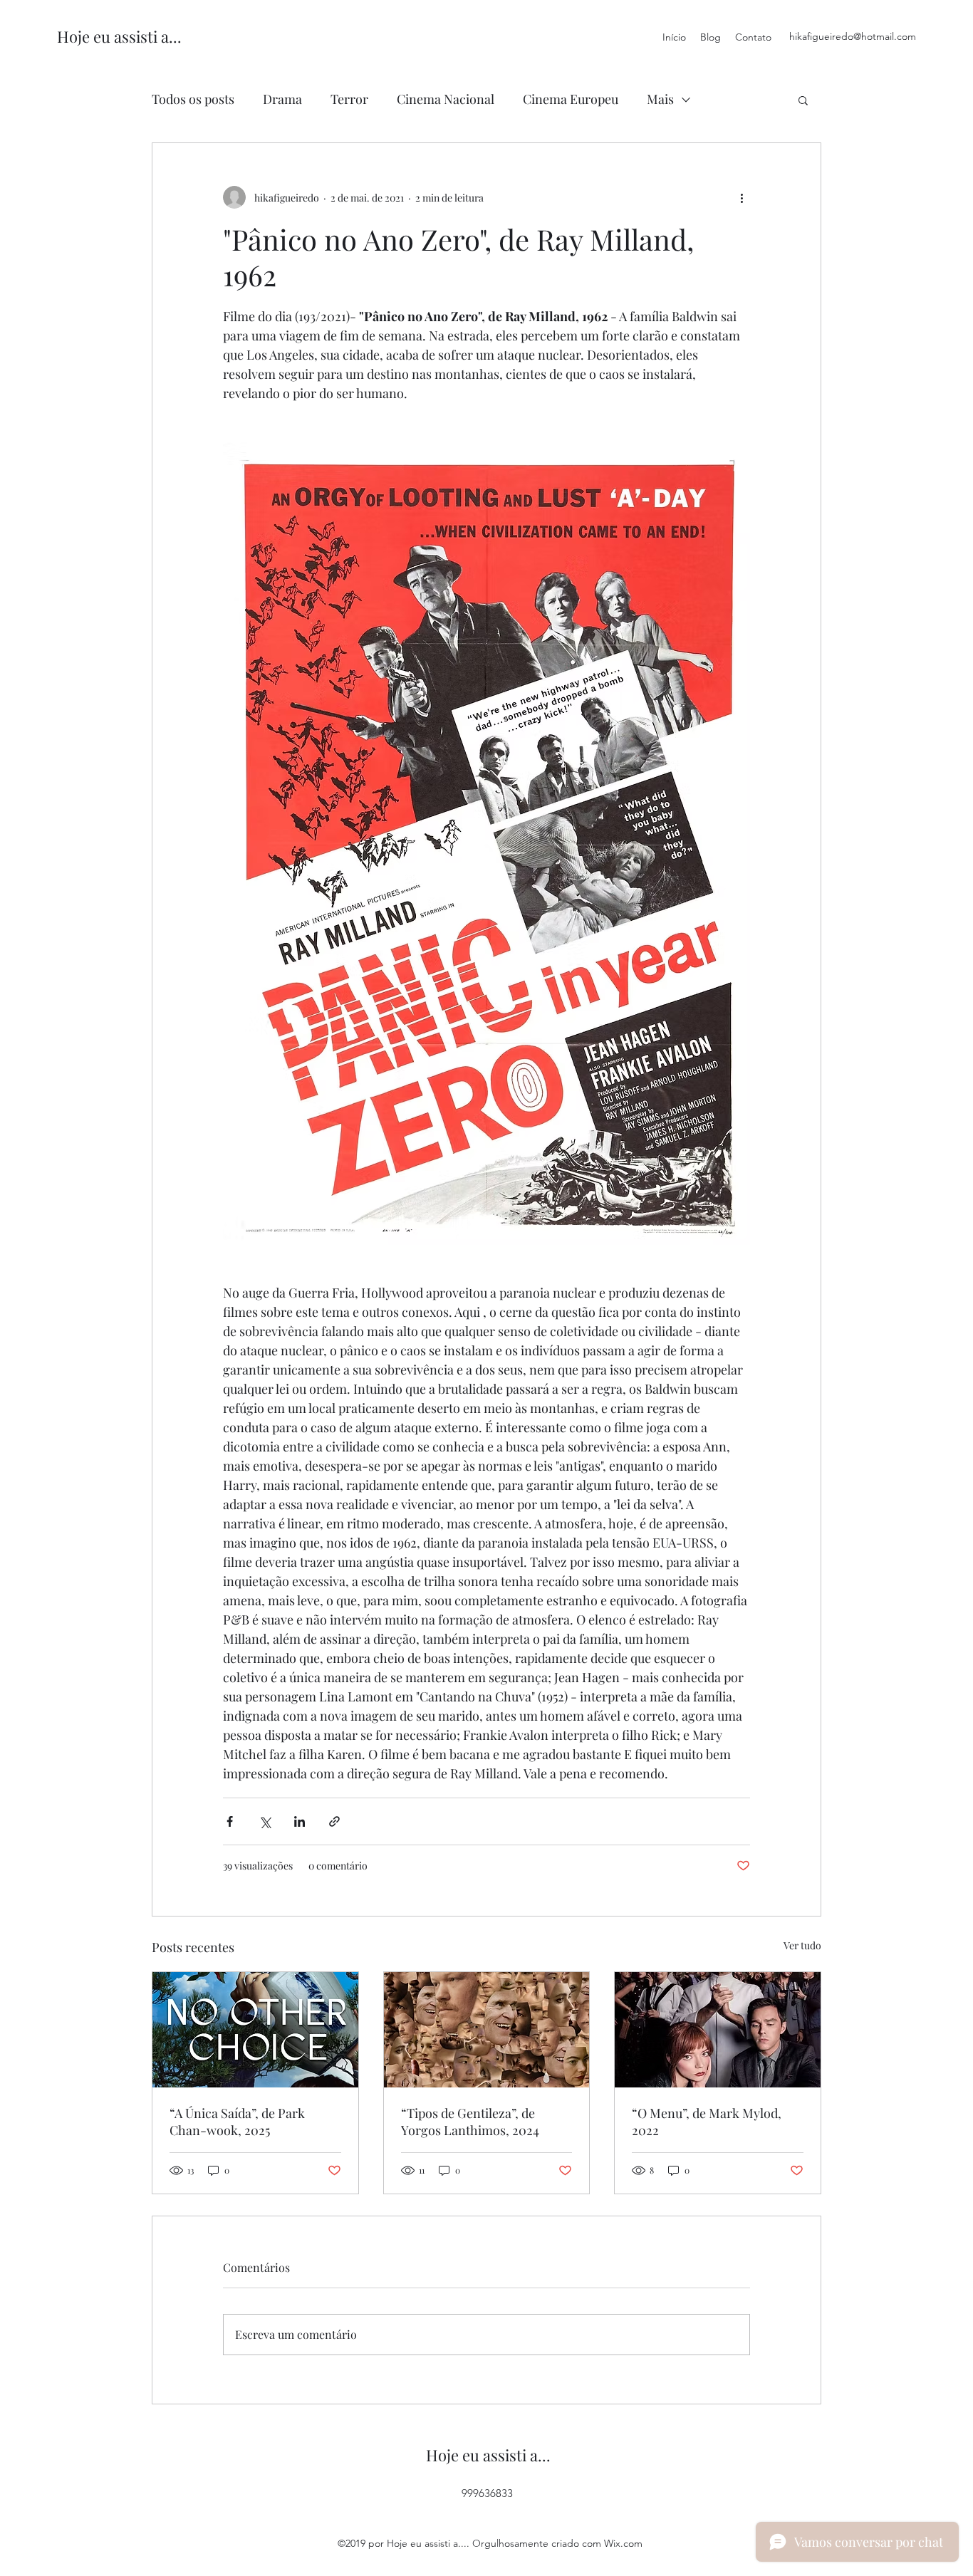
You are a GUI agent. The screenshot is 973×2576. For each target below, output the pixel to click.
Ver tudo (802, 1945)
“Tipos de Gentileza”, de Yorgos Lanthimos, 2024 (470, 2122)
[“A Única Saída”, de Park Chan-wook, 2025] (255, 2030)
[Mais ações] (742, 197)
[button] (803, 100)
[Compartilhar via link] (334, 1821)
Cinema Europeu (571, 99)
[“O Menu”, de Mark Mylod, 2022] (718, 2030)
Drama (282, 99)
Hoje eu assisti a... (119, 36)
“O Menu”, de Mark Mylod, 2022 (707, 2122)
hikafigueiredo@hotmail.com (853, 36)
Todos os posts (193, 99)
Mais (660, 99)
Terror (349, 99)
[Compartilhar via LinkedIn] (300, 1821)
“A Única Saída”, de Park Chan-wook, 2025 (237, 2122)
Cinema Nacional (446, 99)
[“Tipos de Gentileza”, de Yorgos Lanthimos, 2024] (487, 2030)
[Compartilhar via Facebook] (230, 1821)
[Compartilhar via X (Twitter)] (265, 1821)
